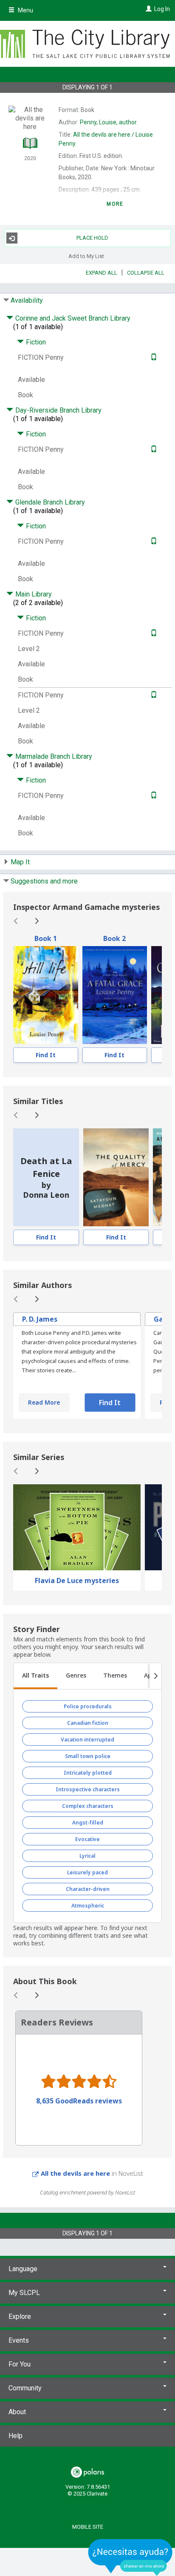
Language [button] (23, 2269)
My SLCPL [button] (24, 2293)
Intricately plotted (88, 1773)
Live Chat (130, 2557)
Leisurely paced (87, 1872)
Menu (25, 10)
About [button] (17, 2412)
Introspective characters (88, 1789)
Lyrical (87, 1856)
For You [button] (20, 2364)
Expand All (102, 273)
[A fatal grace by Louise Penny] (115, 995)
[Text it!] (153, 357)
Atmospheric (88, 1906)
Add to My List (86, 256)
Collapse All (146, 273)
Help (16, 2436)
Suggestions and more (44, 881)
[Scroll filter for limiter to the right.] (155, 1676)
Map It (20, 862)
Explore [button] (20, 2316)
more (115, 204)
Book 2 (114, 938)
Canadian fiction (88, 1723)
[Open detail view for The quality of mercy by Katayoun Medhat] (116, 1177)
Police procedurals (88, 1706)
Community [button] (25, 2388)
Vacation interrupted (87, 1740)
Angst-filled (88, 1823)
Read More (44, 1402)
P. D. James (40, 1319)
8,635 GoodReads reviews (79, 2101)
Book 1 (46, 938)
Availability (27, 300)
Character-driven (88, 1889)
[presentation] (46, 995)
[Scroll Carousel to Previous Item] (16, 921)
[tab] (35, 1676)
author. (109, 122)
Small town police (88, 1756)
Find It (46, 1055)
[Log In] (148, 9)
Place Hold (92, 238)
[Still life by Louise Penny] (46, 995)
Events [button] (19, 2340)
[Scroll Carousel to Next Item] (37, 921)
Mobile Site (88, 2527)
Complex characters (88, 1806)
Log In (162, 9)
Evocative (87, 1839)
